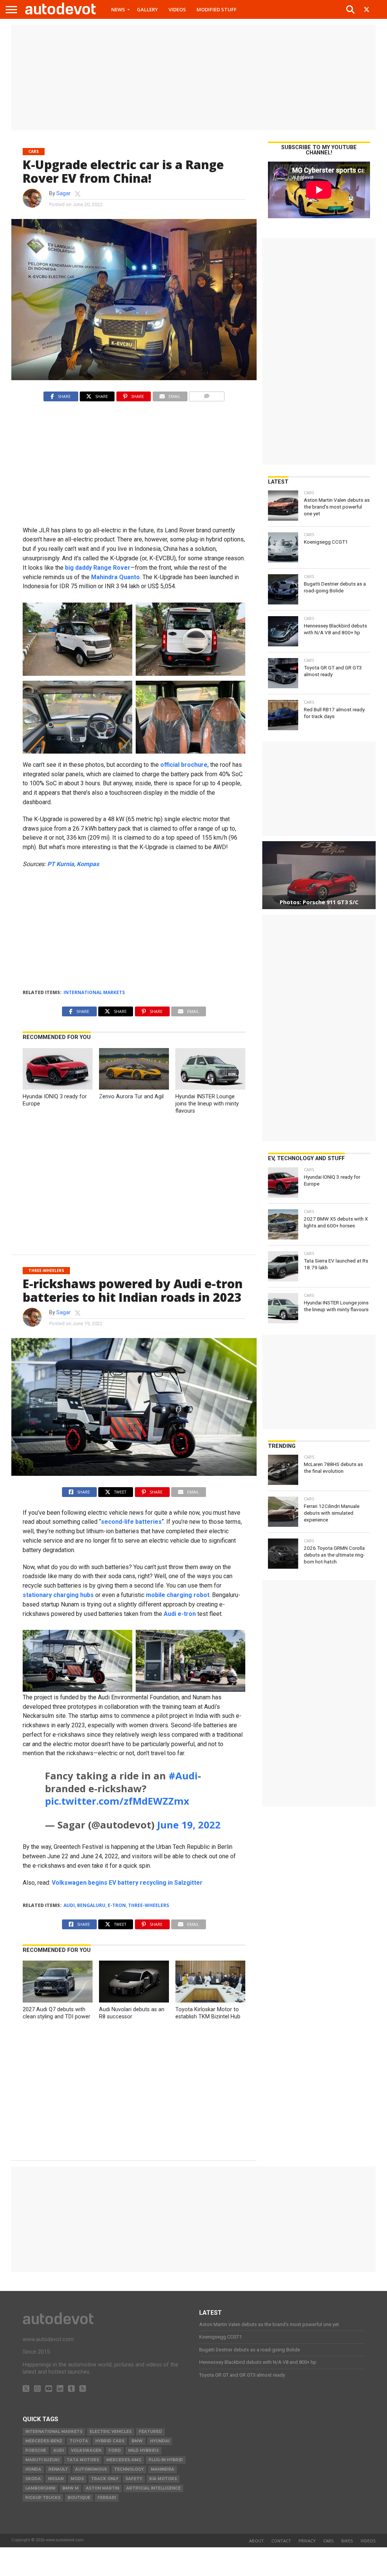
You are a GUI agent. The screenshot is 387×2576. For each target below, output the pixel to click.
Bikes (347, 2541)
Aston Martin (102, 2488)
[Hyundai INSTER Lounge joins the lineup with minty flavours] (210, 1088)
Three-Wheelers (149, 1905)
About (256, 2541)
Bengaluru (91, 1905)
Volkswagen (86, 2450)
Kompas (88, 864)
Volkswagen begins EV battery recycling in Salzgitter (127, 1883)
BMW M (70, 2488)
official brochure (184, 765)
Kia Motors (163, 2479)
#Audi (183, 1776)
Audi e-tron (180, 1614)
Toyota (79, 2441)
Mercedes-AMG (124, 2460)
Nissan (56, 2479)
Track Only (105, 2479)
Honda (33, 2469)
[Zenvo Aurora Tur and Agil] (134, 1088)
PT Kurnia (61, 864)
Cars (328, 2541)
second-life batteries (131, 1522)
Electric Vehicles (111, 2432)
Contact (281, 2541)
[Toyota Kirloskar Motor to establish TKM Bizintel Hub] (210, 2000)
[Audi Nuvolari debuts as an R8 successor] (134, 2000)
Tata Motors (83, 2460)
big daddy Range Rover (98, 568)
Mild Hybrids (143, 2450)
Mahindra (163, 2469)
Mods (77, 2479)
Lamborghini (40, 2488)
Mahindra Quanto (115, 577)
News (118, 9)
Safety (134, 2479)
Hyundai (160, 2441)
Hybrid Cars (110, 2441)
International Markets (94, 992)
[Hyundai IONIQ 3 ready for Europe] (57, 1088)
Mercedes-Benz (44, 2441)
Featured (150, 2432)
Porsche (36, 2450)
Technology (129, 2469)
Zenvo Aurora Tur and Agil (131, 1097)
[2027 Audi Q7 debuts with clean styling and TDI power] (57, 2000)
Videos (177, 9)
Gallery (147, 9)
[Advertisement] (193, 77)
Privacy (307, 2541)
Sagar (63, 193)
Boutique (79, 2498)
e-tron (117, 1905)
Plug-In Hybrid (166, 2460)
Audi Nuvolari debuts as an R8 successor (132, 2013)
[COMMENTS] (207, 394)
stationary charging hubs (58, 1595)
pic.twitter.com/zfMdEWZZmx (117, 1801)
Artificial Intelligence (153, 2488)
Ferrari (107, 2498)
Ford (115, 2450)
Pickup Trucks (43, 2498)
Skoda (33, 2479)
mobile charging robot (178, 1595)
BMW (137, 2441)
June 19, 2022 (189, 1825)
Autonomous (91, 2469)
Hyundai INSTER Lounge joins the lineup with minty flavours (207, 1104)
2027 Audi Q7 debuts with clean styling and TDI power (57, 2013)
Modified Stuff (217, 9)
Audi (69, 1905)
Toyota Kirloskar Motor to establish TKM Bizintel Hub (208, 2013)
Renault (58, 2469)
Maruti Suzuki (42, 2460)
